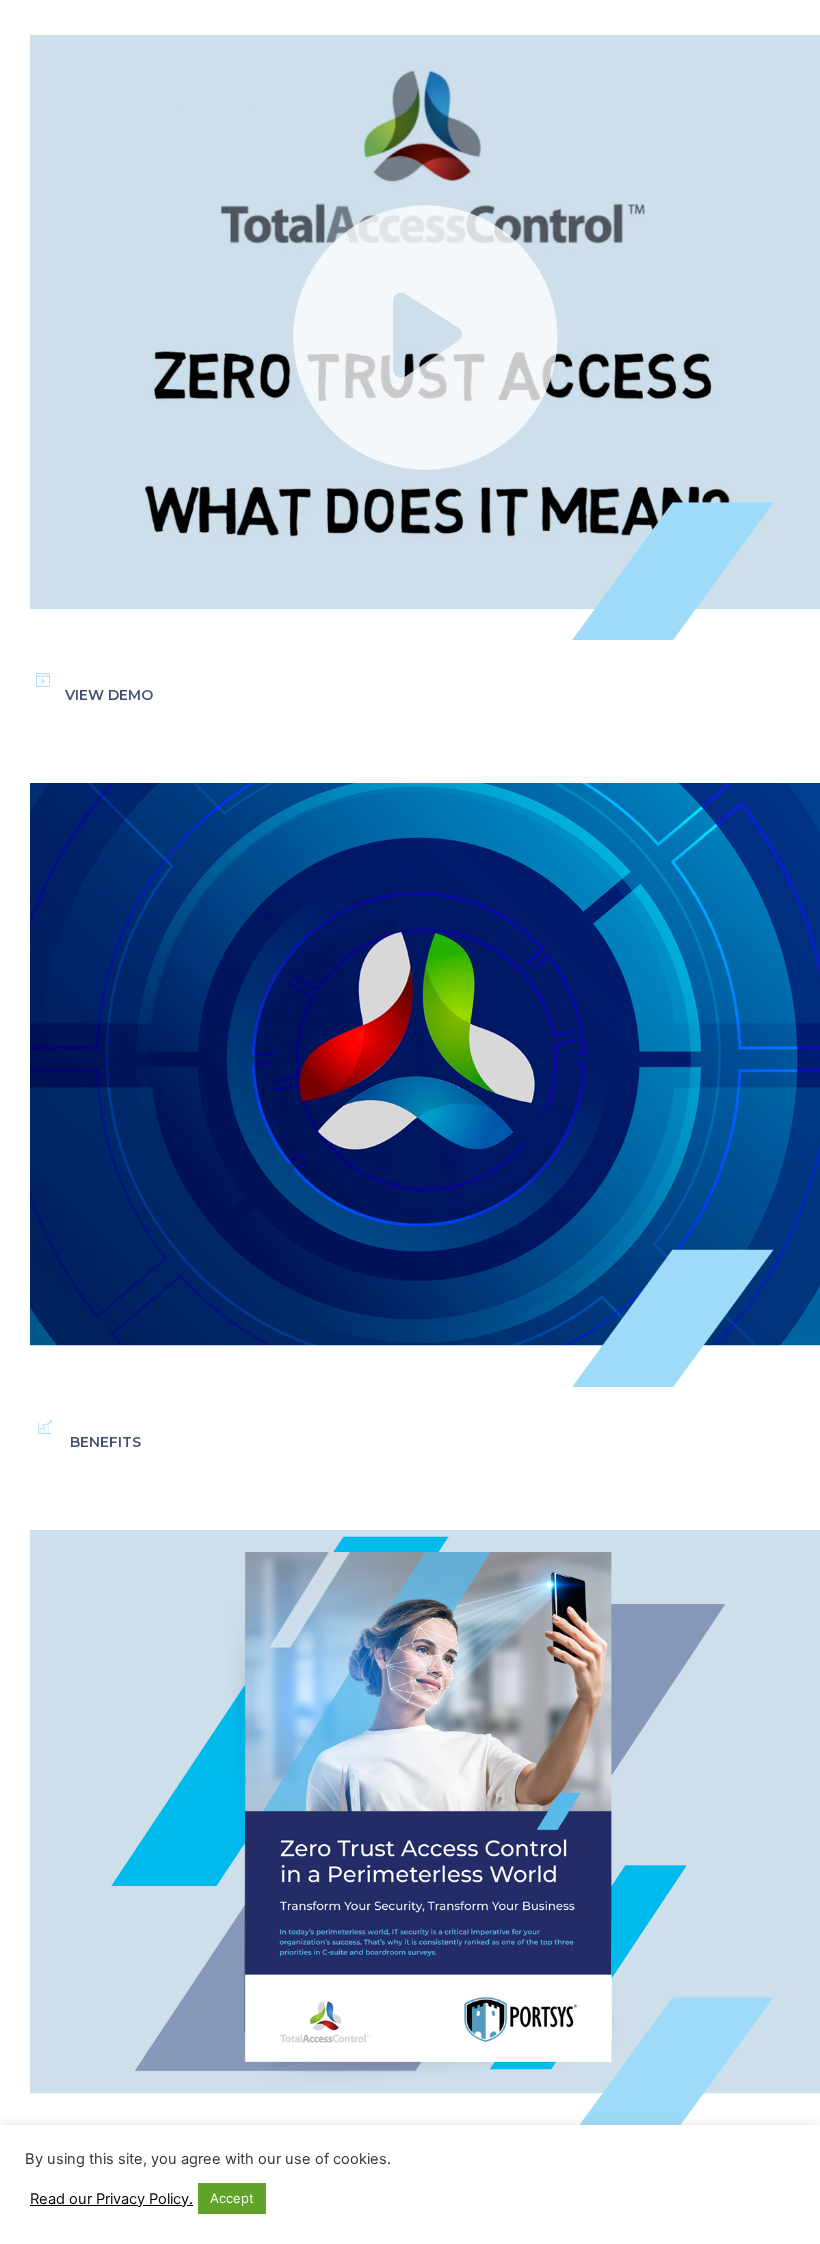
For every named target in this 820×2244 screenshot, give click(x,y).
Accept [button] (232, 2198)
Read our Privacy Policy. (111, 2199)
